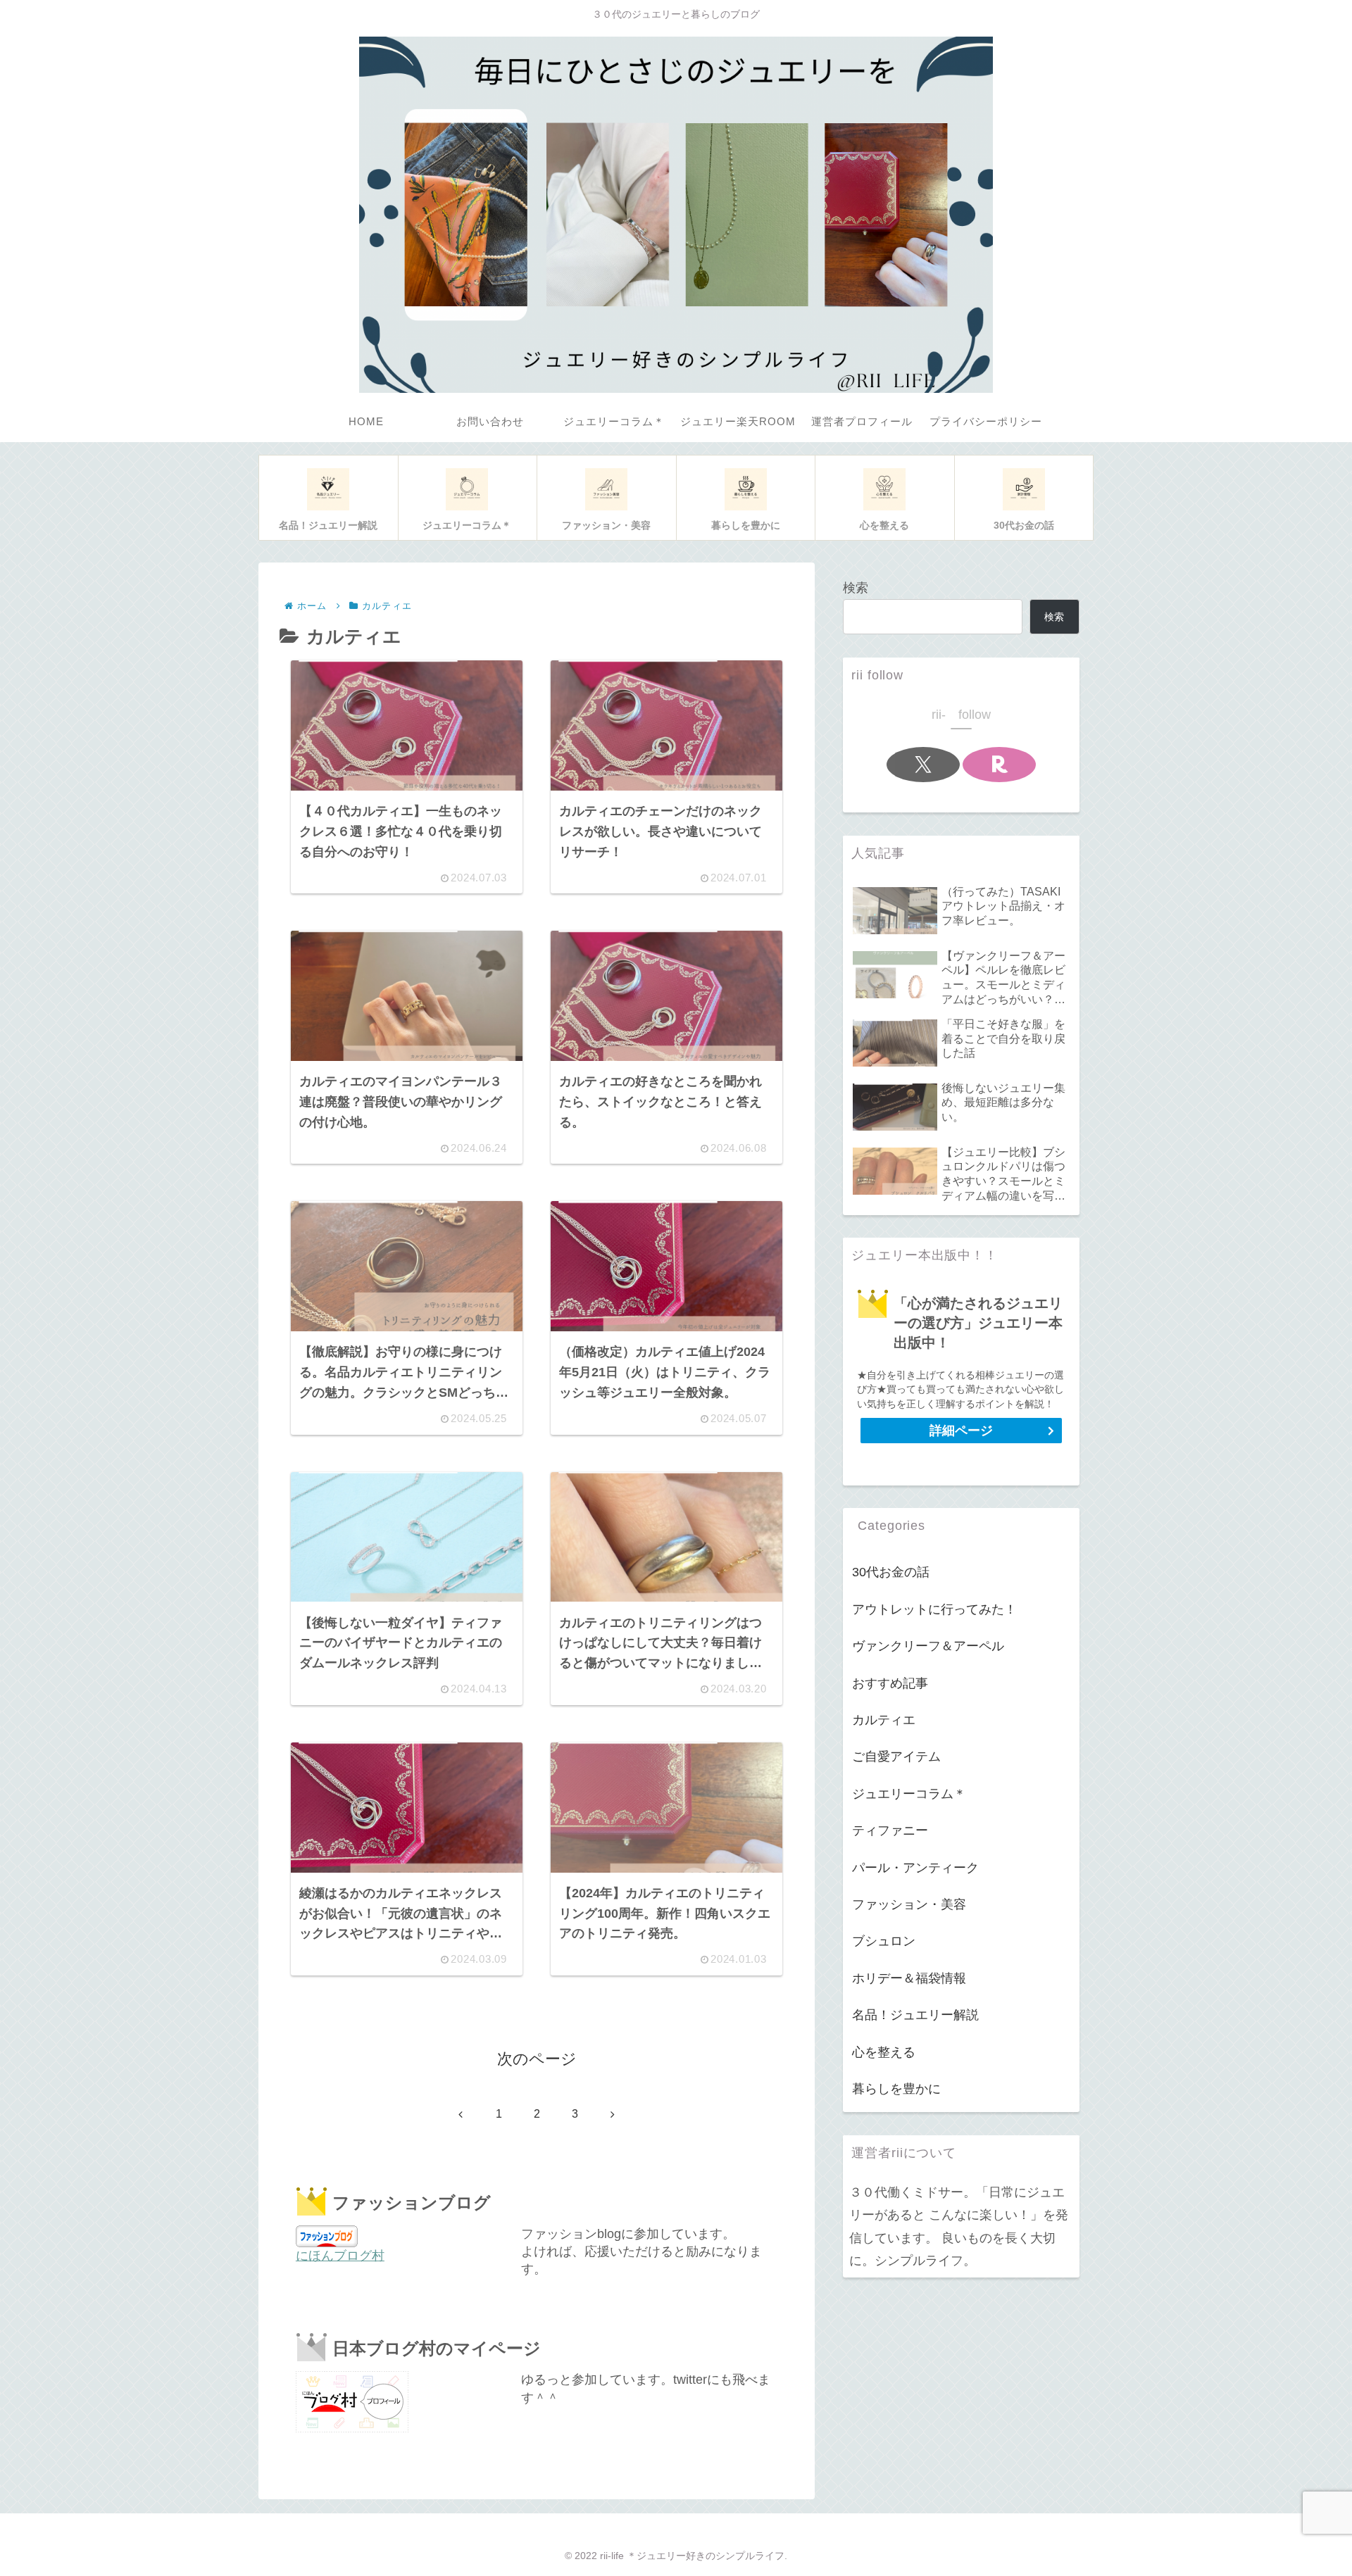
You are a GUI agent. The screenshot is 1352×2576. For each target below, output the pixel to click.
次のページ (537, 2059)
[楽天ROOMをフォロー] (999, 765)
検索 (856, 588)
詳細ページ (961, 1431)
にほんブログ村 (340, 2256)
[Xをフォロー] (923, 765)
